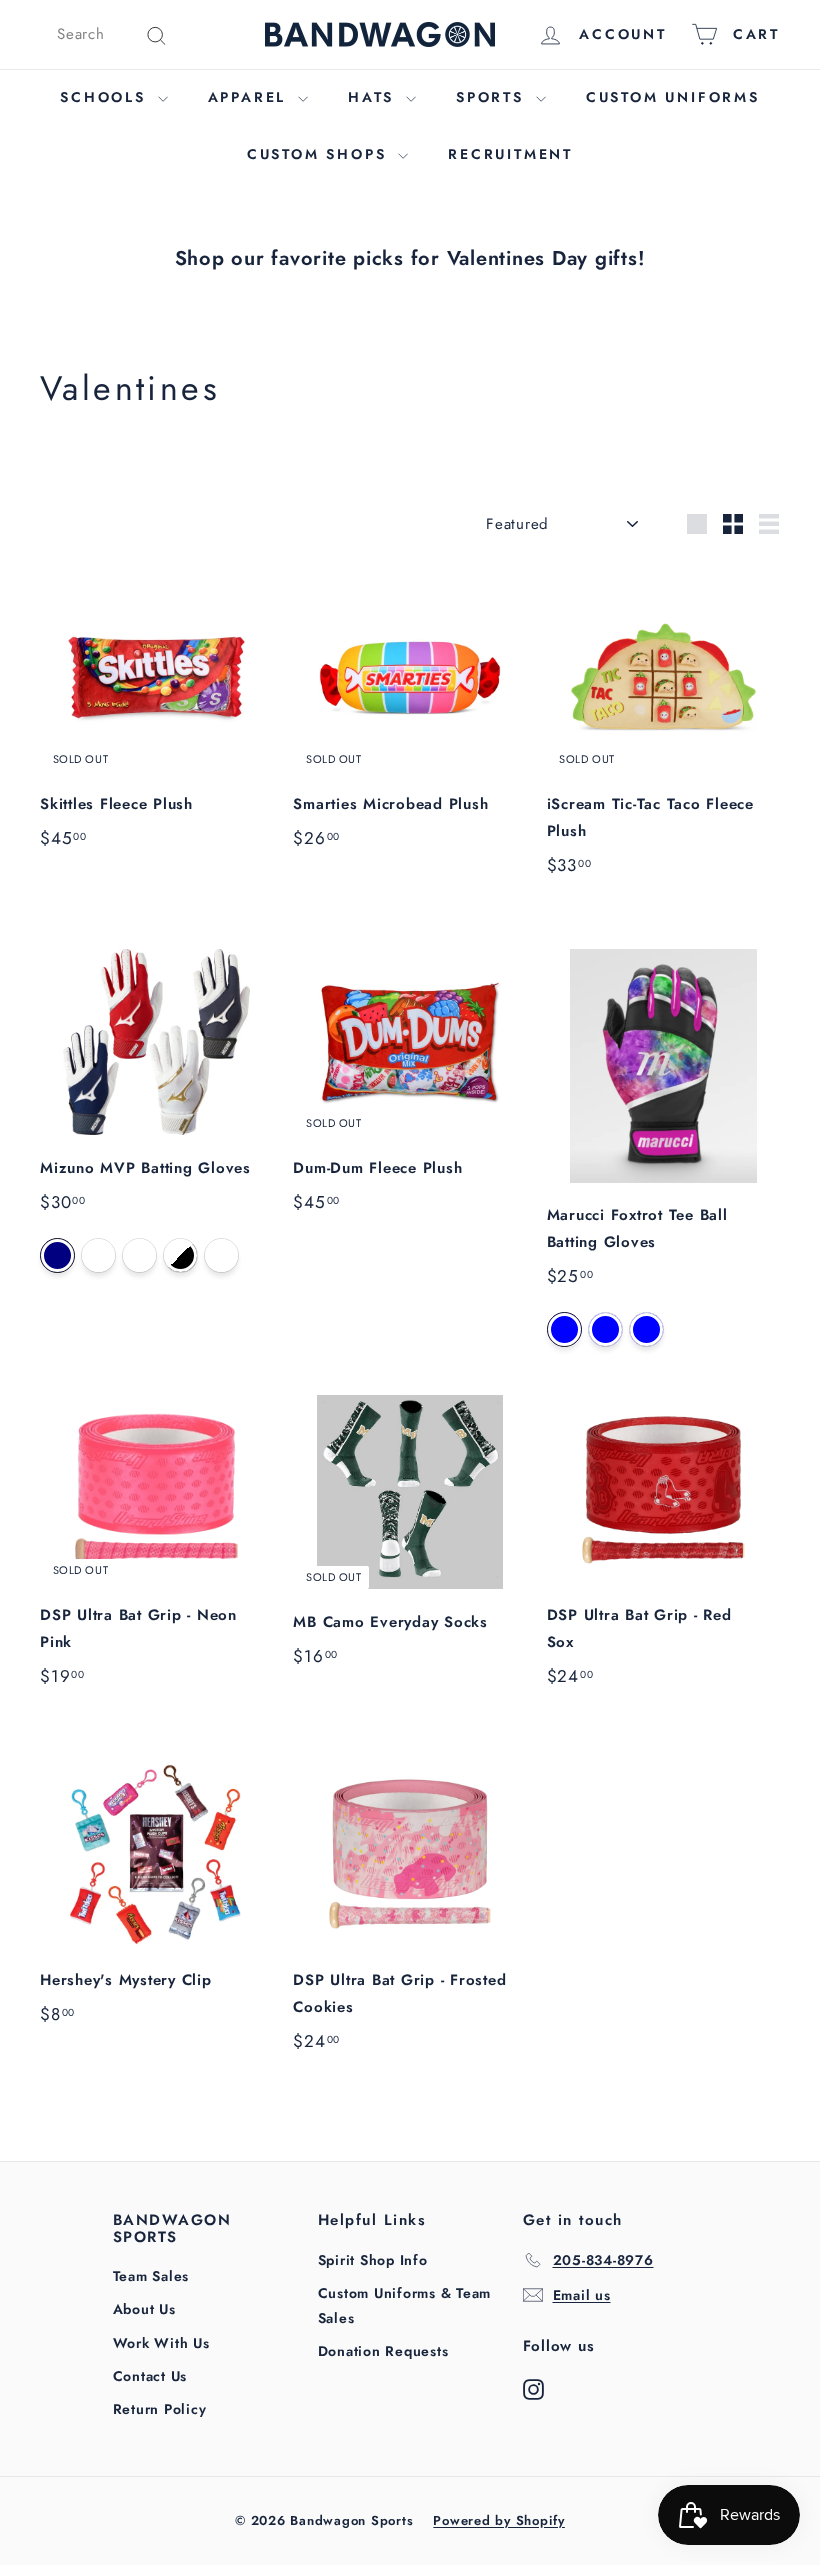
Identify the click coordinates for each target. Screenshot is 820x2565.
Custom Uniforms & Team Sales (405, 2305)
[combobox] (112, 34)
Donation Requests (383, 2351)
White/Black (180, 1255)
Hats (374, 97)
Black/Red (646, 1329)
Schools (106, 97)
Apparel (250, 97)
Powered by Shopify (499, 2520)
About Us (144, 2309)
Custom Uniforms (673, 97)
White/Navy (57, 1255)
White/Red (221, 1255)
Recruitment (510, 154)
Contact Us (150, 2376)
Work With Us (161, 2343)
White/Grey (98, 1255)
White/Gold (139, 1255)
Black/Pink (564, 1329)
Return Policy (160, 2409)
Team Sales (151, 2276)
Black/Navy (605, 1329)
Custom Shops (320, 154)
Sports (493, 97)
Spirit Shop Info (373, 2260)
